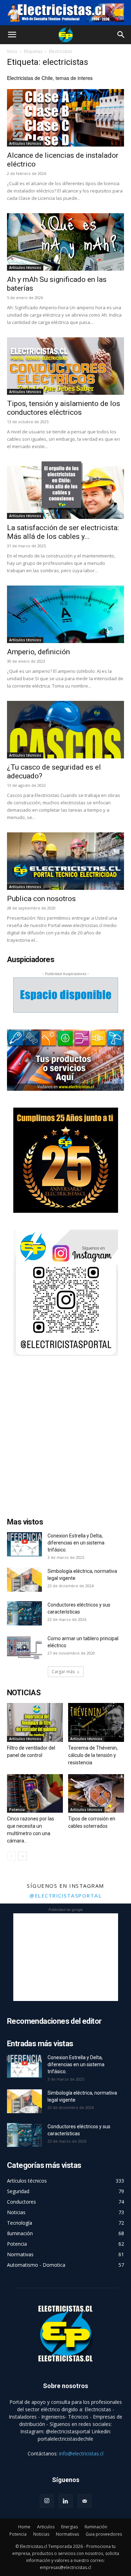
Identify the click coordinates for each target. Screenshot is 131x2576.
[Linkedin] (66, 2501)
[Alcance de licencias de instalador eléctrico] (65, 118)
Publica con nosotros (41, 899)
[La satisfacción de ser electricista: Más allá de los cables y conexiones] (65, 490)
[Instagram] (47, 2501)
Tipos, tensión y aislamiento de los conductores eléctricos (64, 408)
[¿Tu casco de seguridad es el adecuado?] (65, 730)
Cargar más (63, 1672)
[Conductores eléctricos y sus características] (24, 1613)
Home (24, 2527)
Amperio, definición (38, 652)
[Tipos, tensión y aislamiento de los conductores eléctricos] (65, 366)
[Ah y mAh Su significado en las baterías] (65, 242)
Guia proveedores (104, 2534)
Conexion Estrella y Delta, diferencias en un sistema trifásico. (76, 1543)
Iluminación (96, 2527)
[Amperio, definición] (65, 614)
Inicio (12, 51)
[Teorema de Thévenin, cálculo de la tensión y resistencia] (96, 1722)
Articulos (46, 2527)
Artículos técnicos (25, 143)
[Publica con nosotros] (65, 861)
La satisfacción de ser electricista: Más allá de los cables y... (63, 532)
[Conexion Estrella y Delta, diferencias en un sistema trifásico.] (24, 1544)
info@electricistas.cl (81, 2453)
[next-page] (23, 1856)
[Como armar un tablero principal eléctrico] (24, 1647)
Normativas (67, 2534)
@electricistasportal (65, 1895)
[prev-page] (11, 1856)
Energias (70, 2527)
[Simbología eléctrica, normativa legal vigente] (24, 1580)
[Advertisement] (65, 1438)
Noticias (41, 2534)
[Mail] (85, 2501)
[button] (12, 35)
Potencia (17, 1810)
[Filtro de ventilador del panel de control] (35, 1722)
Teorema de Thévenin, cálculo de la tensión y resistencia (93, 1755)
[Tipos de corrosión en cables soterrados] (96, 1793)
